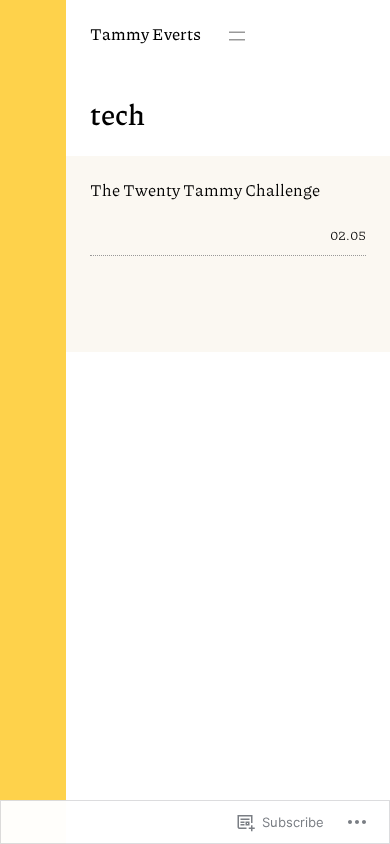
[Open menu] (237, 36)
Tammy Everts (145, 33)
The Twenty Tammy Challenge (205, 190)
